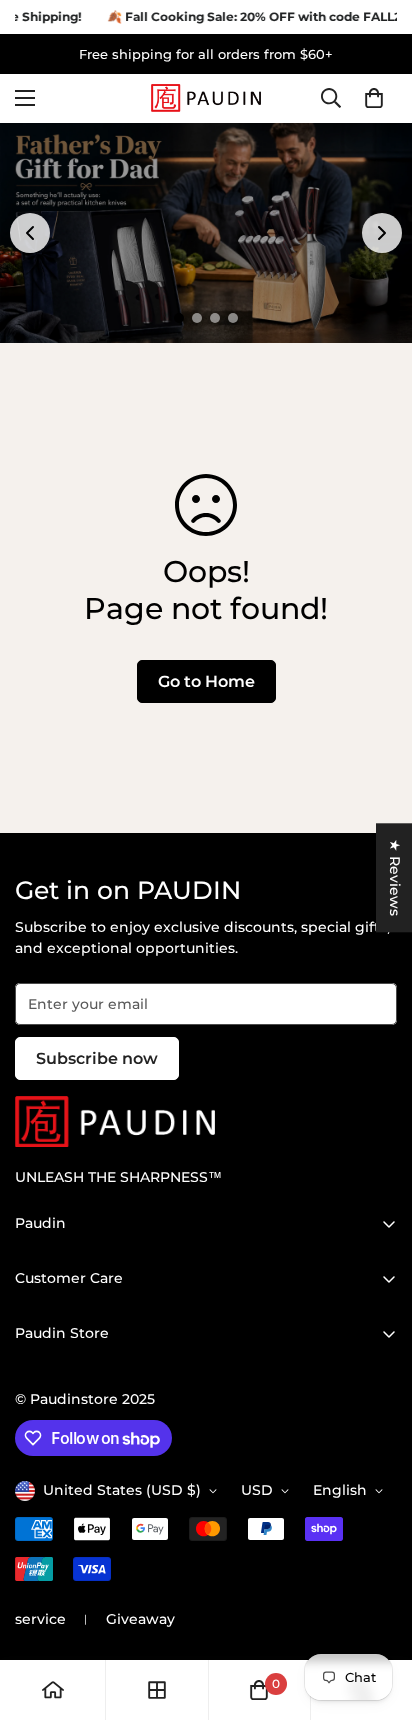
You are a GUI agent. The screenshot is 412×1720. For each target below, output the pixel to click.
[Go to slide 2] (197, 318)
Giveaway (140, 1619)
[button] (374, 99)
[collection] (157, 1690)
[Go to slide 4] (233, 318)
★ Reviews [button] (395, 877)
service (40, 1619)
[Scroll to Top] (376, 1614)
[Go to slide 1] (179, 318)
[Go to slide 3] (215, 318)
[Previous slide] (30, 233)
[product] (53, 1690)
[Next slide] (382, 233)
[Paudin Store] (206, 98)
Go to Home (206, 681)
